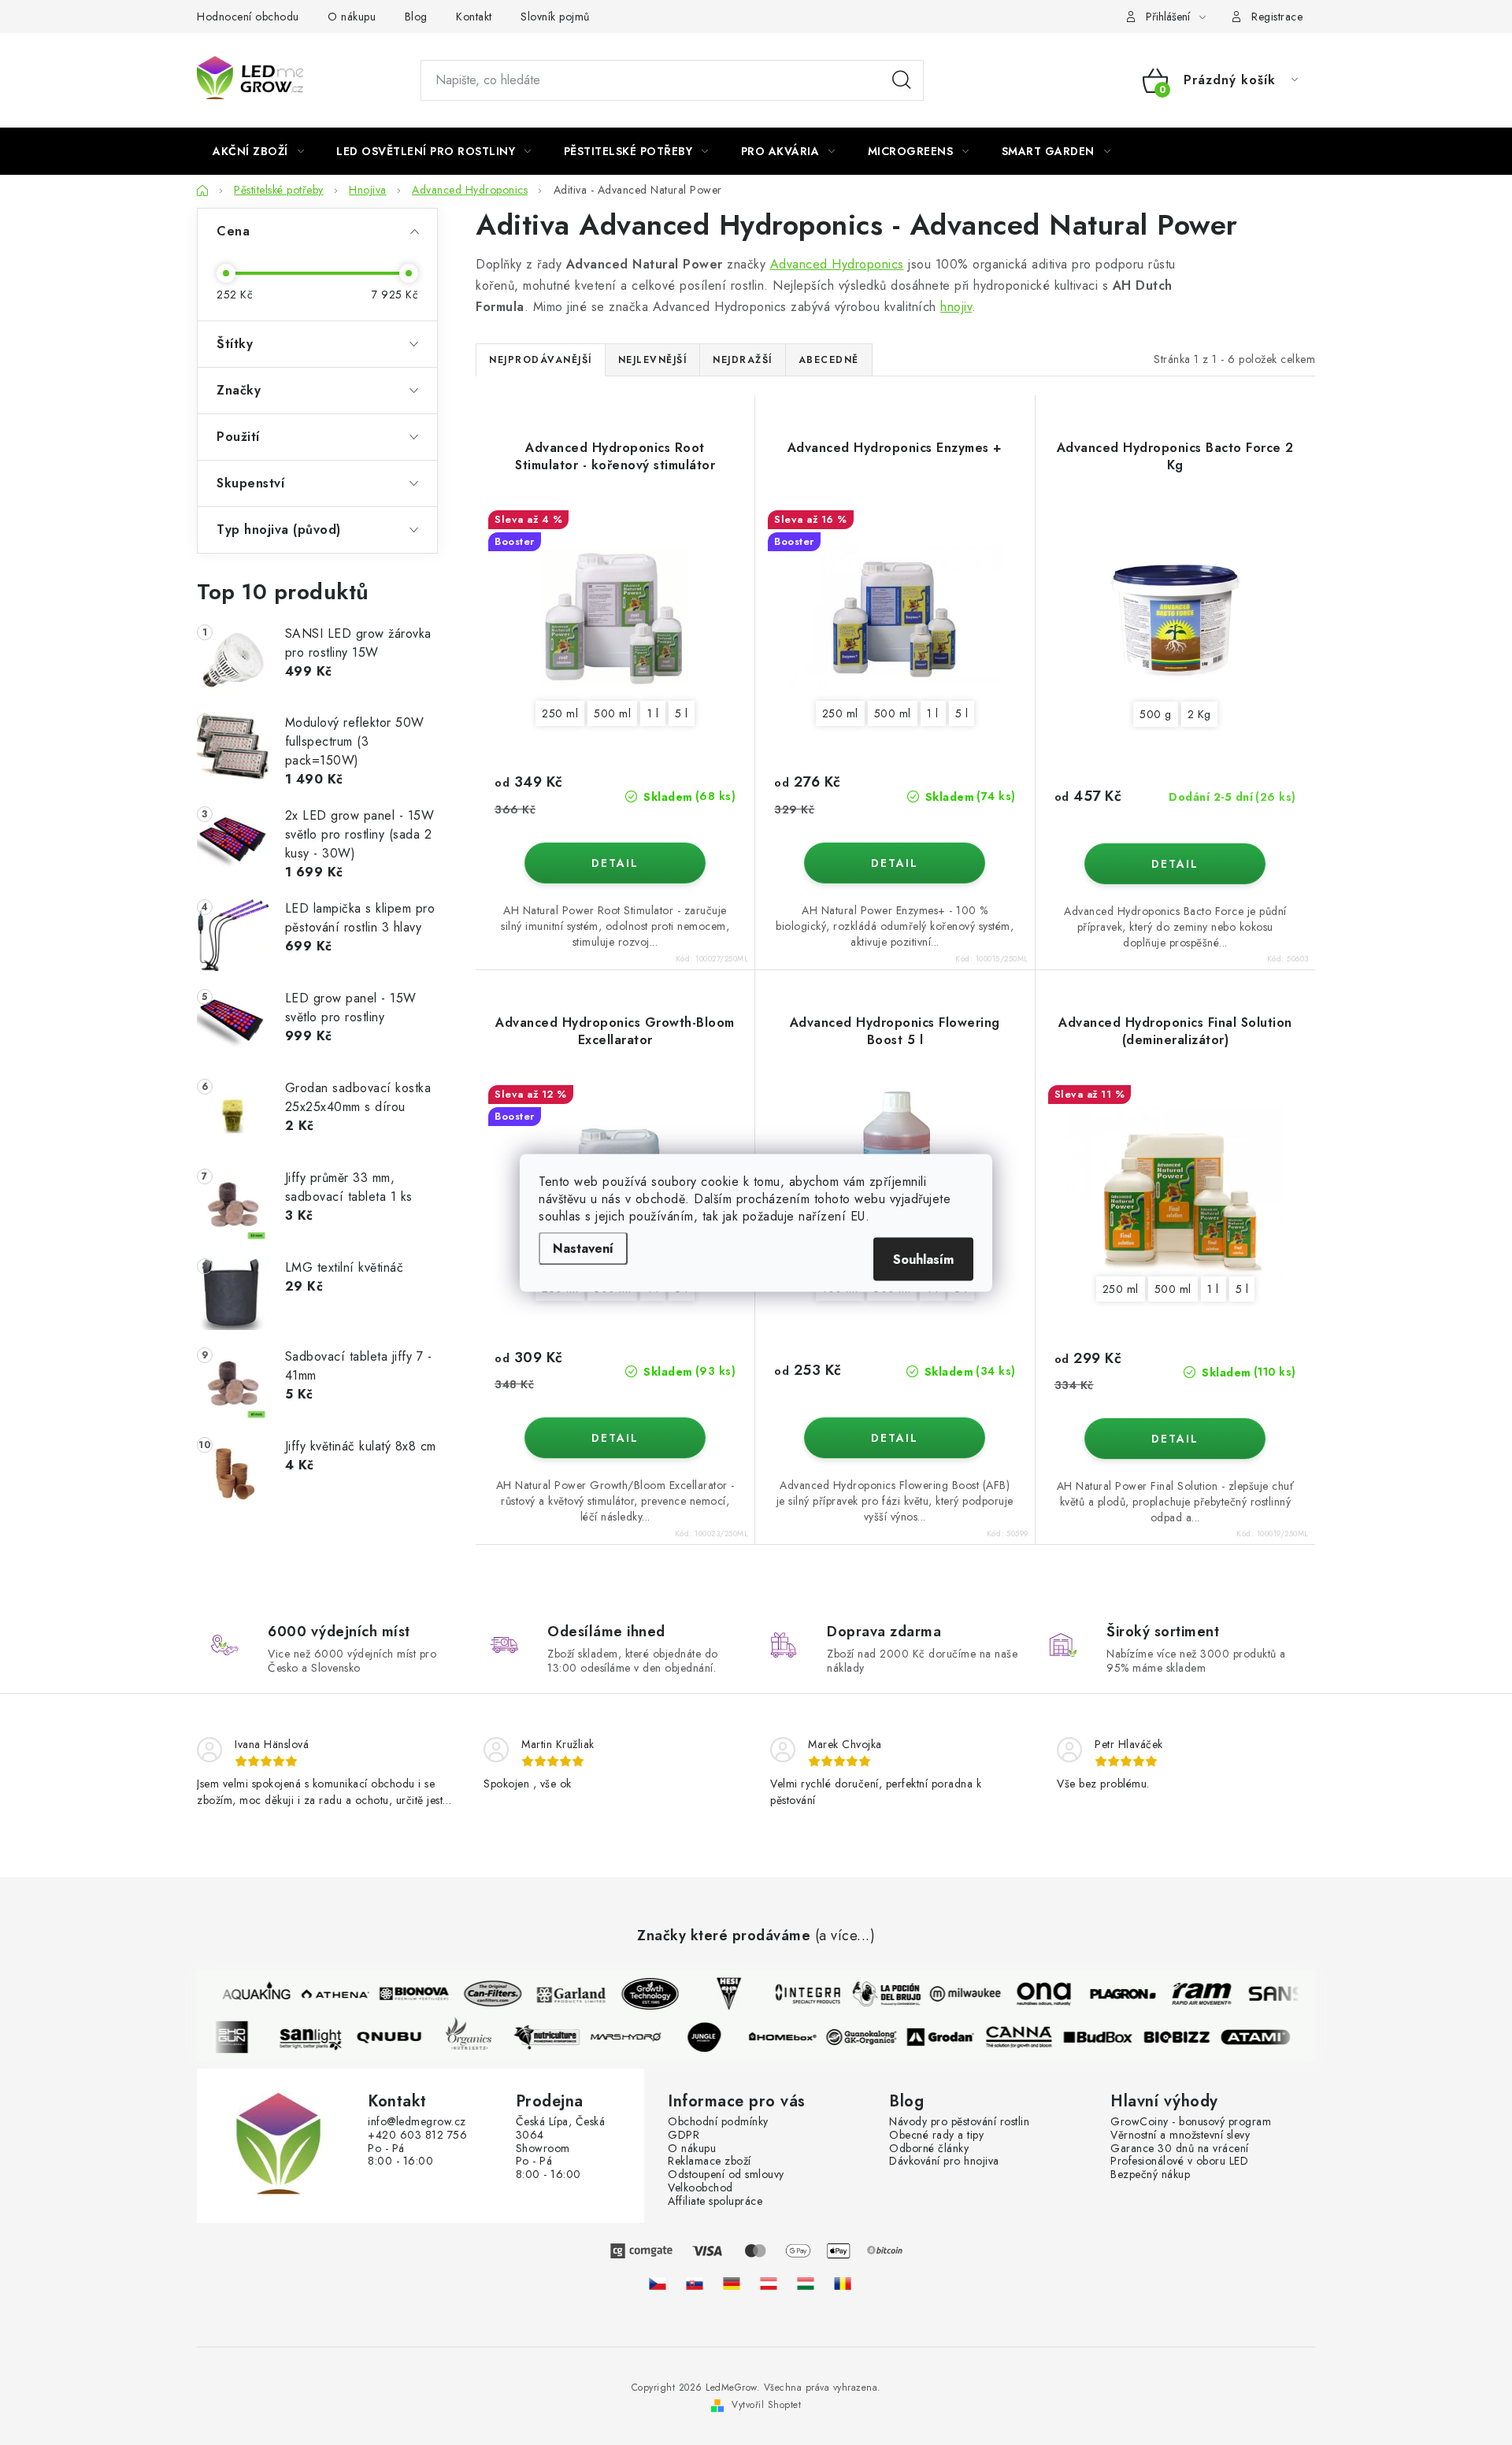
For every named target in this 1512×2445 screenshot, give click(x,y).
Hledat (902, 80)
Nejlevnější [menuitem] (653, 360)
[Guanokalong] (873, 2037)
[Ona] (1033, 1994)
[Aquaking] (246, 1994)
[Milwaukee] (954, 1994)
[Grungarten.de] (732, 2284)
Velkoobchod (700, 2188)
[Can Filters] (482, 1994)
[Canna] (1030, 2037)
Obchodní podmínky (718, 2122)
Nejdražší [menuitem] (743, 360)
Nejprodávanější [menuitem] (541, 360)
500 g (1156, 714)
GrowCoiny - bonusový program (1191, 2122)
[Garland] (561, 1994)
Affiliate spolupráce (715, 2201)
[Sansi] (1269, 1994)
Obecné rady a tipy (936, 2135)
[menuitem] (258, 151)
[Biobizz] (1188, 2037)
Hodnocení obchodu (248, 17)
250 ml (560, 713)
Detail (615, 863)
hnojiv (956, 307)
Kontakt (474, 17)
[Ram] (1191, 1994)
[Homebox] (794, 2037)
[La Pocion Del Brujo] (876, 1994)
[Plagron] (1112, 1994)
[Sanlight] (321, 2037)
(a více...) (845, 1936)
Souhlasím (923, 1259)
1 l (653, 713)
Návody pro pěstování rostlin (959, 2122)
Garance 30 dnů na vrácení (1180, 2149)
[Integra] (797, 1994)
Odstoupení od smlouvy (726, 2175)
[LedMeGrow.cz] (658, 2284)
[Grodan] (951, 2037)
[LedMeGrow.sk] (695, 2284)
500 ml (612, 713)
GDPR (684, 2135)
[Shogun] (243, 2037)
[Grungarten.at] (769, 2284)
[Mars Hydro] (636, 2037)
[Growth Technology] (639, 1994)
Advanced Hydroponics (837, 264)
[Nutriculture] (558, 2037)
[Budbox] (1109, 2037)
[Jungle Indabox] (715, 2037)
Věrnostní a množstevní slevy (1180, 2135)
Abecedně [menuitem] (829, 360)
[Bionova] (403, 1994)
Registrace (1277, 17)
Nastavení (583, 1248)
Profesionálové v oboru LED (1179, 2161)
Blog (416, 17)
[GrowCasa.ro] (843, 2284)
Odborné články (929, 2149)
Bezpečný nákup (1150, 2175)
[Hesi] (718, 1994)
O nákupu (352, 17)
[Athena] (324, 1994)
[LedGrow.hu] (806, 2284)
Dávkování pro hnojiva (944, 2161)
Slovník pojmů (555, 17)
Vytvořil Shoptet (766, 2405)
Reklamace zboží (710, 2161)
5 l (682, 713)
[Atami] (1266, 2037)
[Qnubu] (400, 2037)
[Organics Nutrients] (479, 2037)
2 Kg (1199, 714)
